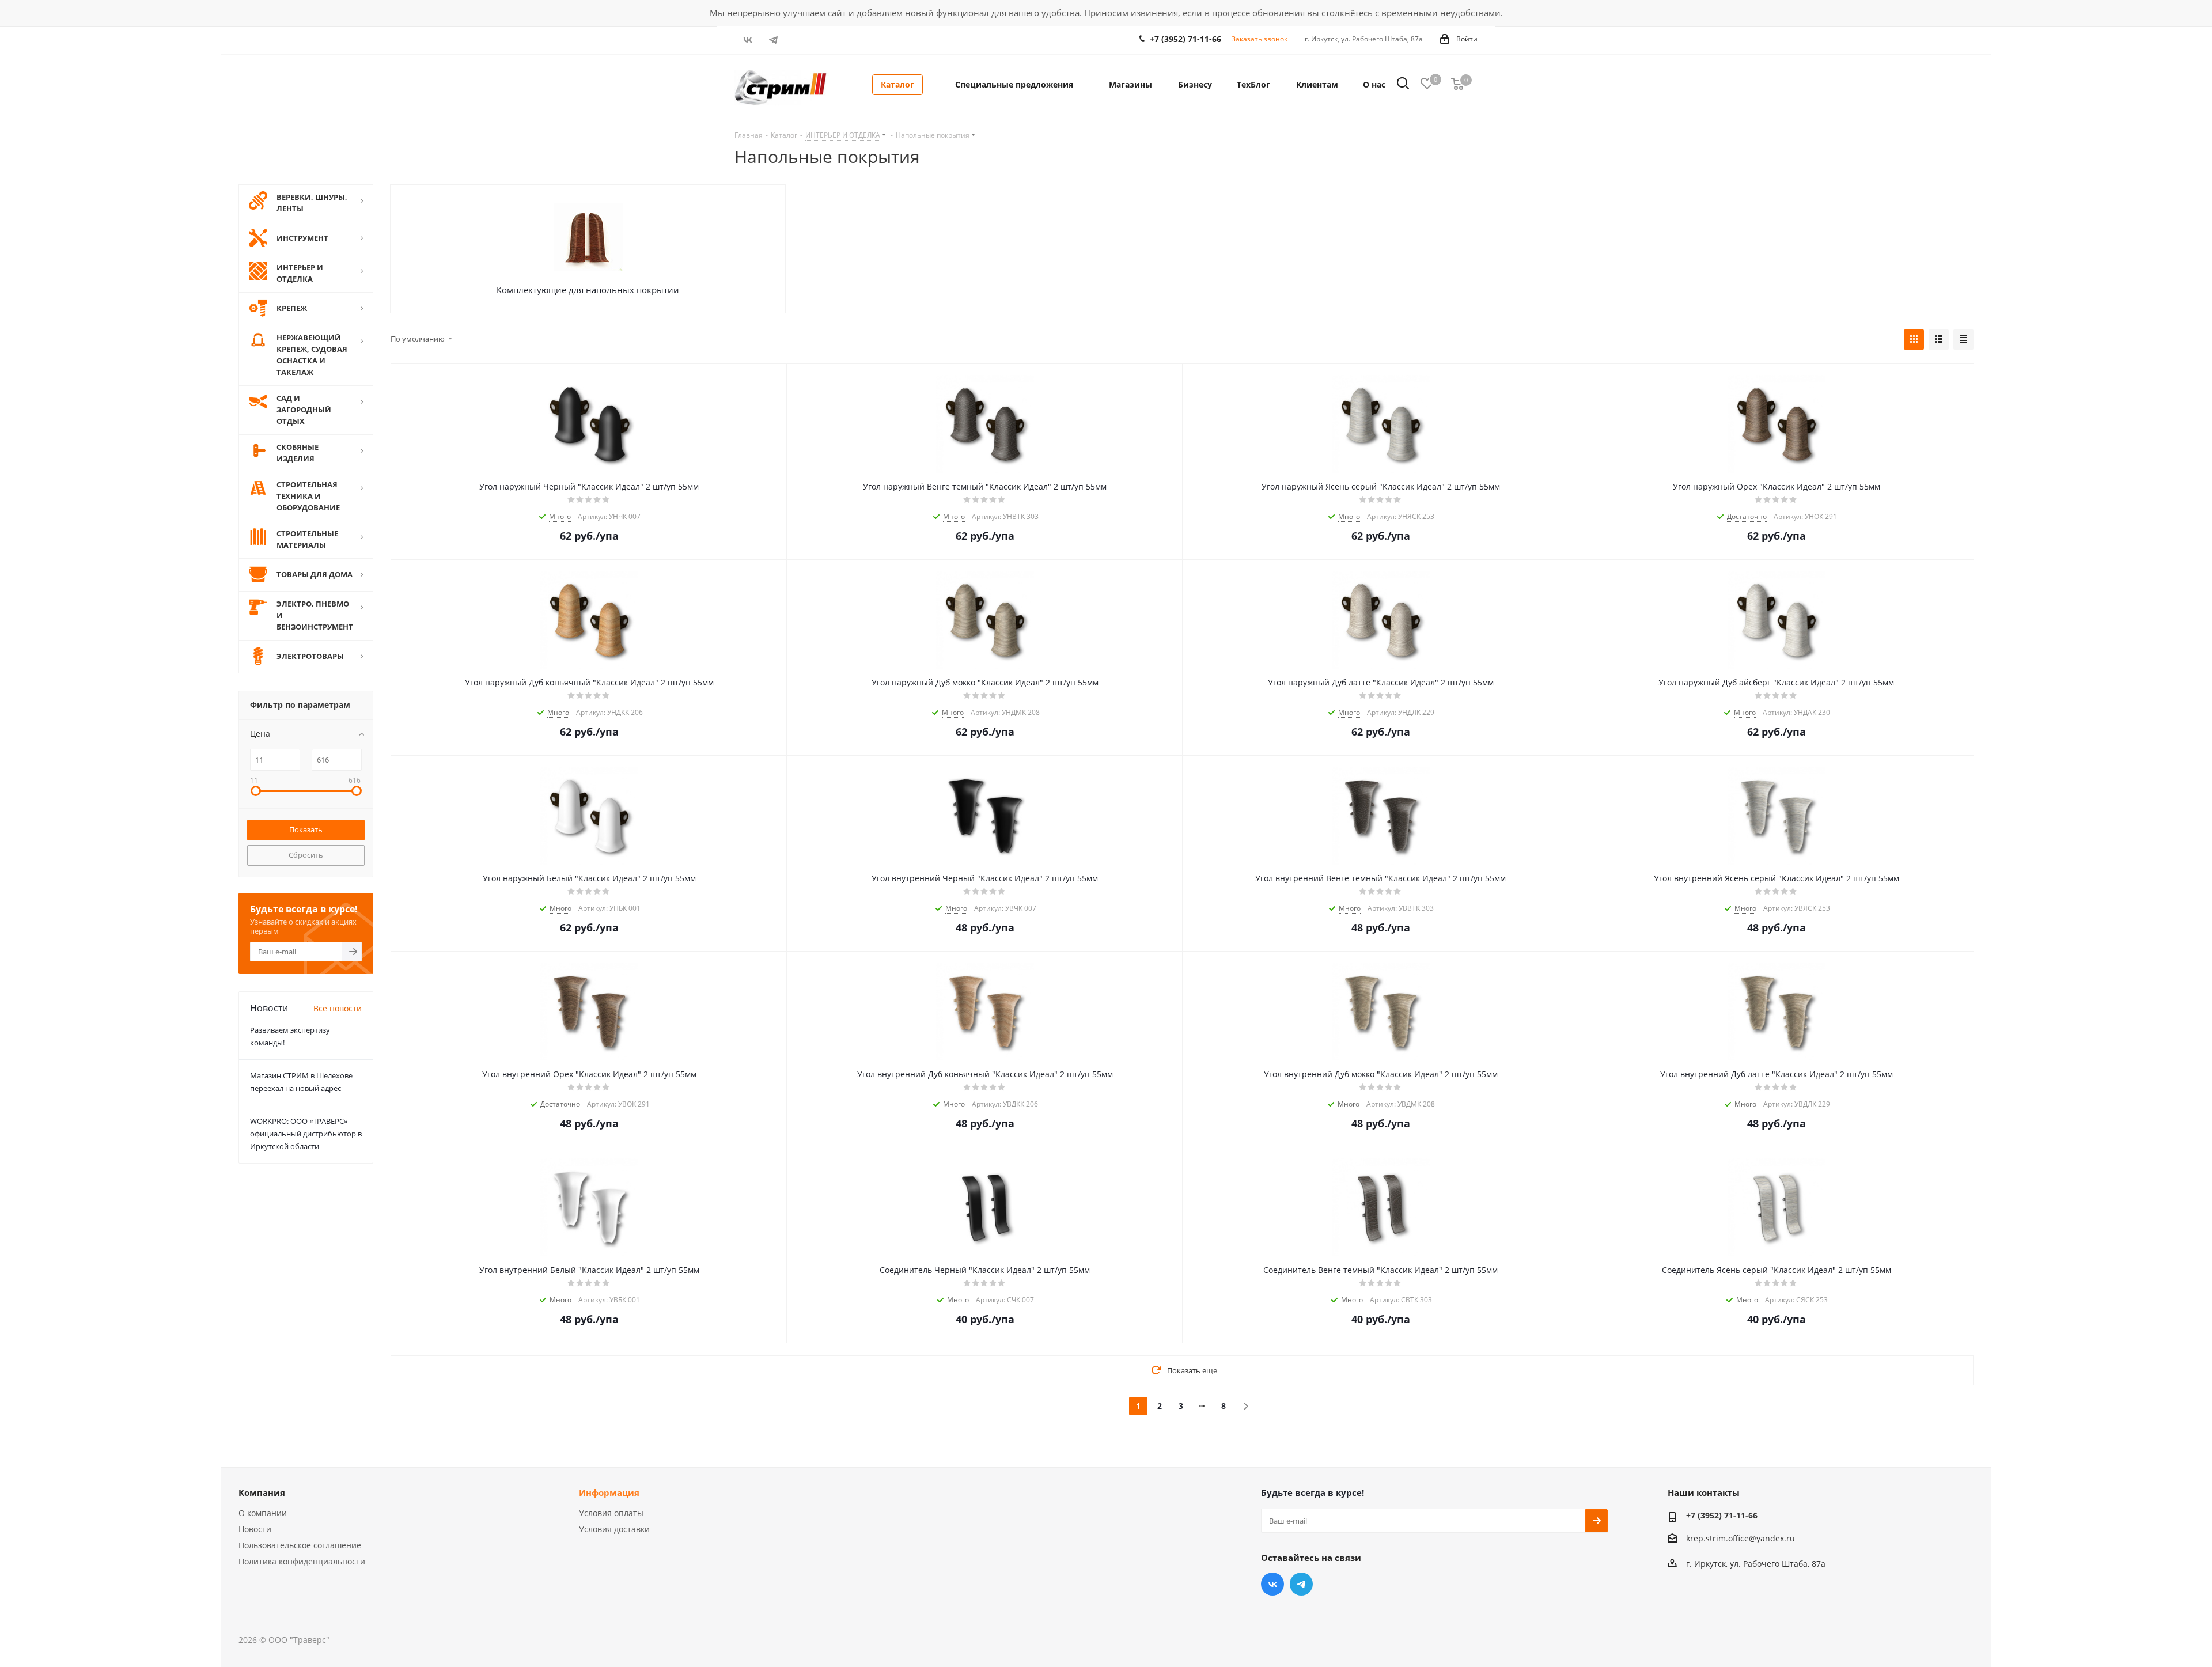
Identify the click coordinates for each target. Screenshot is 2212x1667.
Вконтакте (747, 40)
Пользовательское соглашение (300, 1545)
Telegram (773, 40)
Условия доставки (614, 1529)
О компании (263, 1513)
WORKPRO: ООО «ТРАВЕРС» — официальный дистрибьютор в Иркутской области (306, 1134)
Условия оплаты (611, 1513)
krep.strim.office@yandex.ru (1741, 1538)
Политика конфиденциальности (302, 1561)
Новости (255, 1529)
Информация (609, 1492)
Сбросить (306, 855)
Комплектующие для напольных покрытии (588, 290)
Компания (262, 1492)
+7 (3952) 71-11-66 (1185, 39)
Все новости (338, 1008)
